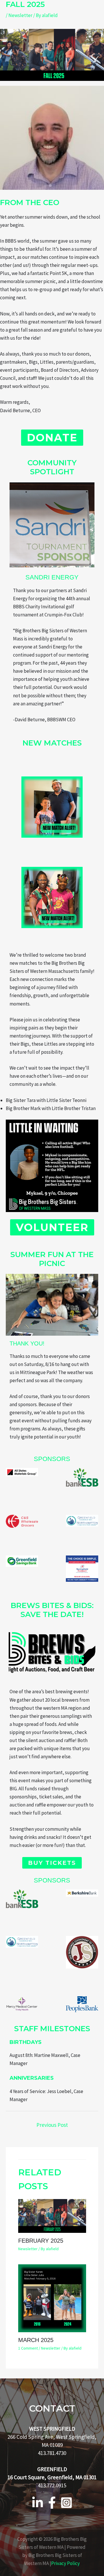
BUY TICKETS (52, 1863)
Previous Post (52, 2125)
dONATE (52, 438)
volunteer (52, 1227)
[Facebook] (52, 2503)
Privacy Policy (65, 2563)
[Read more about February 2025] (52, 2216)
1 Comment (28, 2348)
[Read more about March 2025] (52, 2298)
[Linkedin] (38, 2503)
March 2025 (36, 2340)
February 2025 (41, 2241)
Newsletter (20, 15)
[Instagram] (66, 2503)
